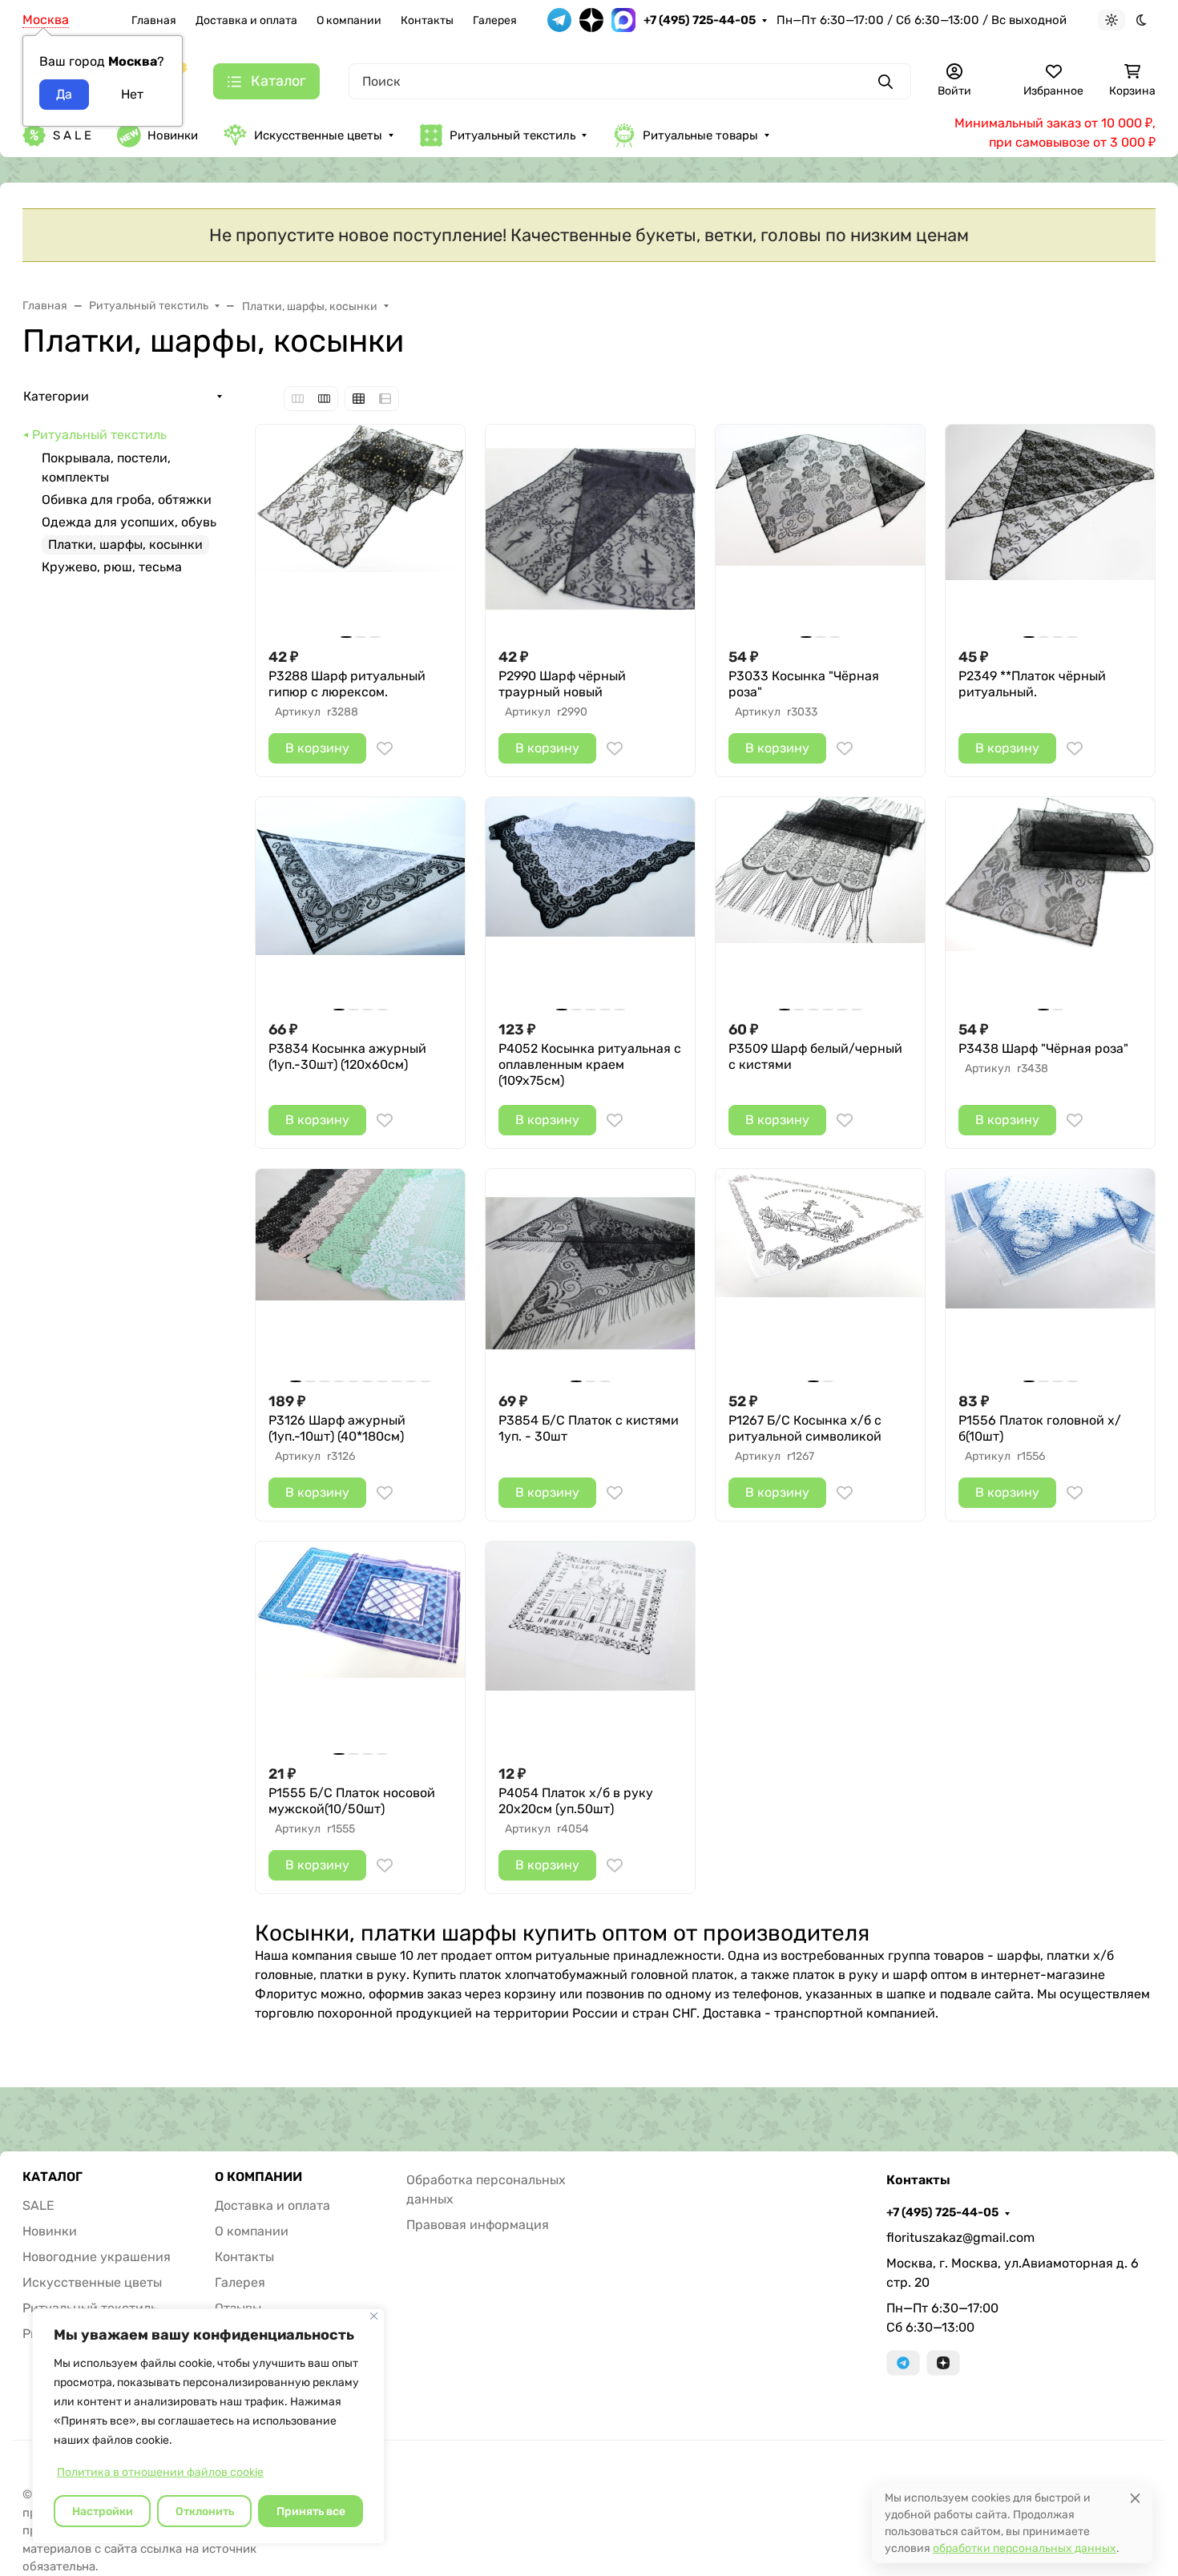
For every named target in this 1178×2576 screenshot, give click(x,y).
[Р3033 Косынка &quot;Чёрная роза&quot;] (820, 529)
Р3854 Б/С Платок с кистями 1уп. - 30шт (589, 1428)
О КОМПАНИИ (258, 2177)
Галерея (495, 20)
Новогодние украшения (97, 2257)
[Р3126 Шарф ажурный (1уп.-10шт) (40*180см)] (360, 1274)
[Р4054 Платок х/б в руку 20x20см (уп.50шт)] (590, 1646)
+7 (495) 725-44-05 (700, 20)
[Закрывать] (374, 2316)
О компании (349, 20)
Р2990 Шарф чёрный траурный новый (562, 684)
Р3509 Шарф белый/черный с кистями (815, 1056)
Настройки (103, 2511)
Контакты (427, 20)
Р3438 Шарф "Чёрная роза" (1043, 1048)
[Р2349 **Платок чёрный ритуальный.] (1050, 529)
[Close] (1135, 2498)
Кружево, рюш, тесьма (112, 567)
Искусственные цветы (318, 135)
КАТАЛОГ (52, 2177)
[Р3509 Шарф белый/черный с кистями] (820, 902)
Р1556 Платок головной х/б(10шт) (1040, 1428)
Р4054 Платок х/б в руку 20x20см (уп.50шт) (576, 1801)
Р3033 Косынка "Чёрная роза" (804, 684)
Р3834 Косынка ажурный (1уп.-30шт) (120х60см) (347, 1056)
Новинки (173, 135)
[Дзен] (943, 2363)
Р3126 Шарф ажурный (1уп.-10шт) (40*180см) (337, 1428)
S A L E (72, 135)
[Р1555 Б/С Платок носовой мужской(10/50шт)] (360, 1646)
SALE (38, 2205)
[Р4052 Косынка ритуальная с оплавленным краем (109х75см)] (590, 902)
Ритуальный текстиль (512, 135)
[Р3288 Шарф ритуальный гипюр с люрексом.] (360, 529)
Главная (154, 20)
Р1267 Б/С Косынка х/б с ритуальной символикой (805, 1428)
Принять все (311, 2511)
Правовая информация (478, 2225)
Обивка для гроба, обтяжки (127, 500)
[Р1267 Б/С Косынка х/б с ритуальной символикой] (820, 1274)
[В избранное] (385, 748)
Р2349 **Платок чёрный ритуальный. (1032, 684)
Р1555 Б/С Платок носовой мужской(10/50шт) (352, 1801)
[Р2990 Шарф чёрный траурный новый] (590, 529)
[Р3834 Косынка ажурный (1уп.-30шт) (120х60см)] (360, 902)
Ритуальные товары (700, 135)
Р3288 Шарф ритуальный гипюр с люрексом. (347, 684)
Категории (56, 396)
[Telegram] (903, 2363)
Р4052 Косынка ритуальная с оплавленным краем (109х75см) (590, 1064)
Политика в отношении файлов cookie (160, 2472)
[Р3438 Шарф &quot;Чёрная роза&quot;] (1050, 902)
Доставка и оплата (246, 20)
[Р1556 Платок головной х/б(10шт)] (1050, 1274)
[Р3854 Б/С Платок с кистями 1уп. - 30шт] (590, 1274)
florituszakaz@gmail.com (960, 2237)
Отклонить (205, 2511)
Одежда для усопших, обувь (129, 522)
